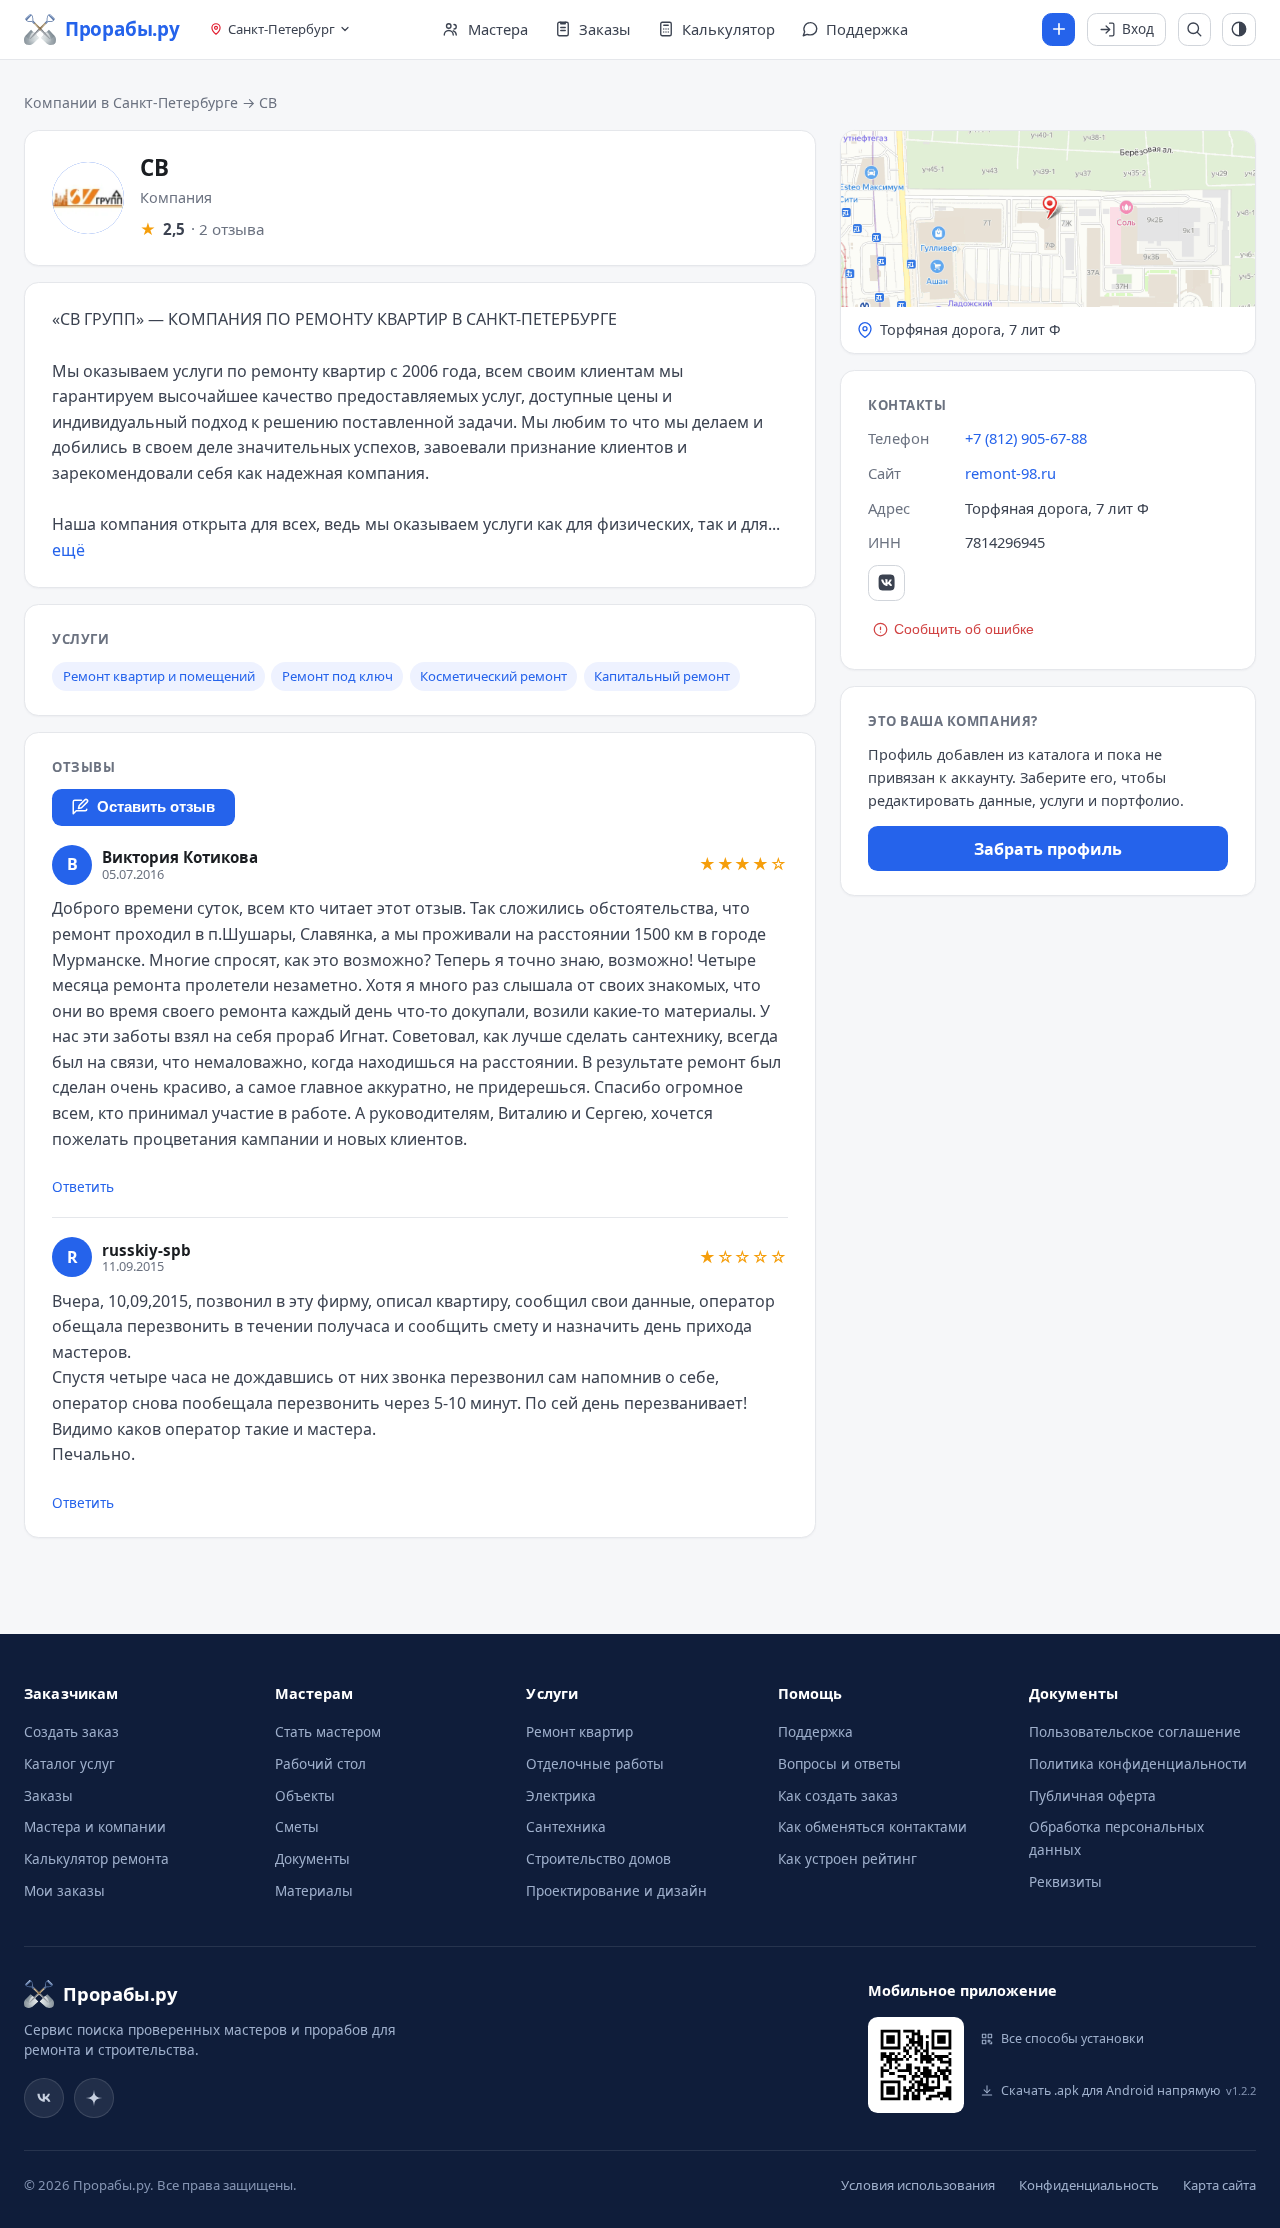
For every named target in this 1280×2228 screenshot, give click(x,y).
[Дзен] (94, 2098)
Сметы (297, 1826)
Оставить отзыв (156, 807)
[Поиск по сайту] (1195, 30)
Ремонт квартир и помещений (159, 676)
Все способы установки (1072, 2038)
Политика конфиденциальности (1138, 1763)
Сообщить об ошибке (964, 629)
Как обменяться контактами (872, 1826)
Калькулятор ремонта (96, 1858)
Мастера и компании (95, 1826)
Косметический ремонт (493, 676)
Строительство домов (598, 1858)
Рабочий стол (320, 1763)
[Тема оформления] (1239, 30)
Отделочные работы (595, 1763)
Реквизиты (1065, 1881)
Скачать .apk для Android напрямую (1128, 2090)
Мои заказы (64, 1890)
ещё (68, 550)
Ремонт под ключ (337, 676)
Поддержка (815, 1731)
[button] (1048, 242)
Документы (312, 1858)
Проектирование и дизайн (616, 1890)
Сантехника (566, 1826)
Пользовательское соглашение (1135, 1731)
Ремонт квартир (579, 1731)
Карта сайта (1219, 2185)
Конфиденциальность (1089, 2185)
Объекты (305, 1795)
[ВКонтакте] (886, 583)
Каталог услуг (69, 1763)
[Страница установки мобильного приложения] (916, 2065)
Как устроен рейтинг (847, 1858)
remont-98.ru (1010, 473)
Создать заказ (71, 1731)
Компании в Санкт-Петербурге (131, 102)
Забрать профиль (1048, 849)
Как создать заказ (838, 1795)
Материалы (314, 1890)
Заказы (48, 1795)
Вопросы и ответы (839, 1763)
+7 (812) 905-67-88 (1026, 438)
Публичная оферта (1092, 1795)
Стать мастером (328, 1731)
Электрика (561, 1795)
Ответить (83, 1186)
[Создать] (1059, 30)
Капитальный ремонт (662, 676)
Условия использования (918, 2185)
